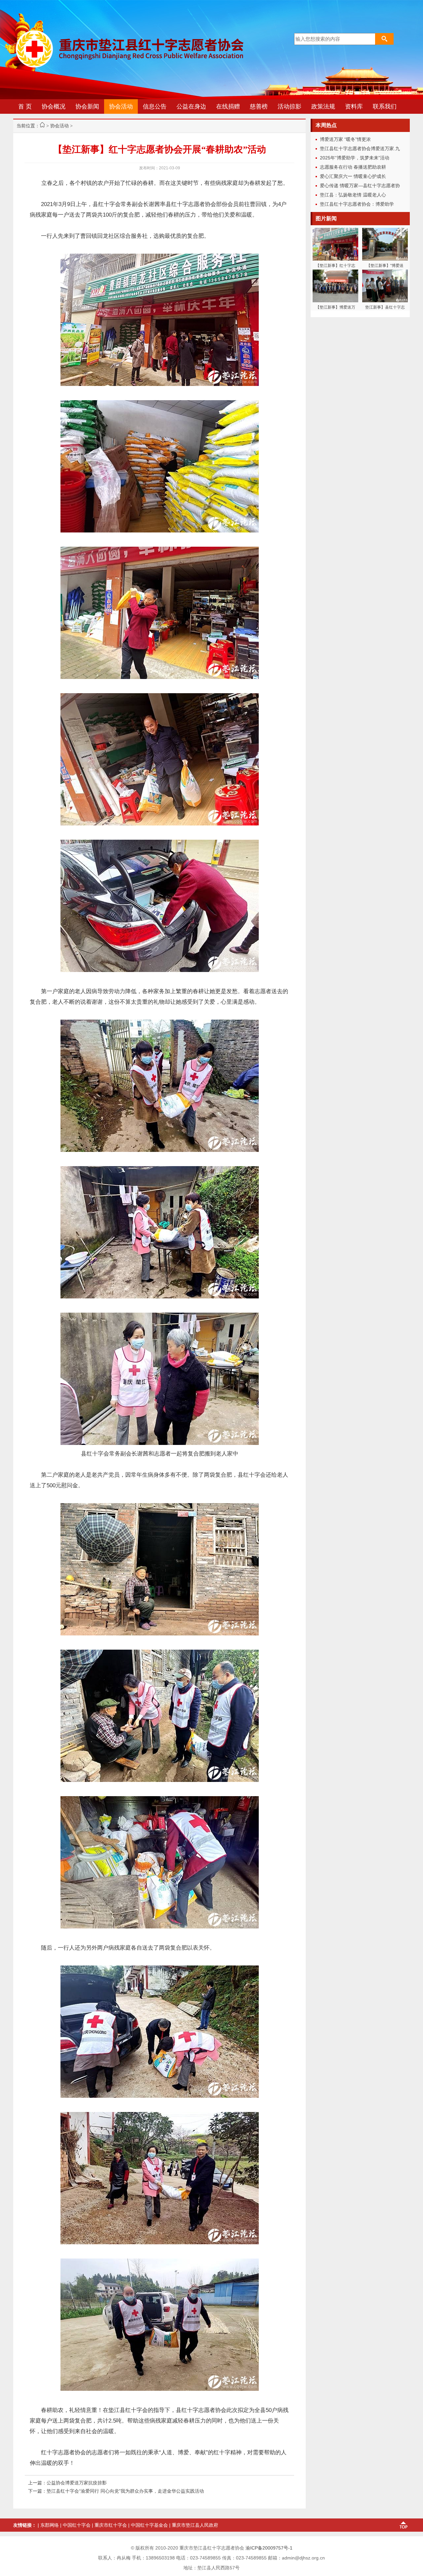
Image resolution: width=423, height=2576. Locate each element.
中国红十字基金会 (149, 2525)
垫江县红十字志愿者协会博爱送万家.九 (360, 148)
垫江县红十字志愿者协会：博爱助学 (357, 204)
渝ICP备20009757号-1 (269, 2548)
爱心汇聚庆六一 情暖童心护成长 (353, 176)
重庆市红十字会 (111, 2525)
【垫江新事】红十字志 (335, 266)
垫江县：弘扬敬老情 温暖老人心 (353, 195)
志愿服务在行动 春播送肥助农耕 (353, 167)
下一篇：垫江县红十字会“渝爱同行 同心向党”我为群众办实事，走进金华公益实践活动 (116, 2491)
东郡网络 (50, 2525)
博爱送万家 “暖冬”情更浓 (345, 139)
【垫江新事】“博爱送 (385, 266)
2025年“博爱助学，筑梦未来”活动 (355, 158)
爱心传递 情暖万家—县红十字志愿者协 (360, 186)
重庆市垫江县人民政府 (195, 2525)
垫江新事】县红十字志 (385, 307)
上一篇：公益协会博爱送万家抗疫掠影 (67, 2483)
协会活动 (59, 126)
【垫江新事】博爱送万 (335, 307)
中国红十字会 (77, 2525)
